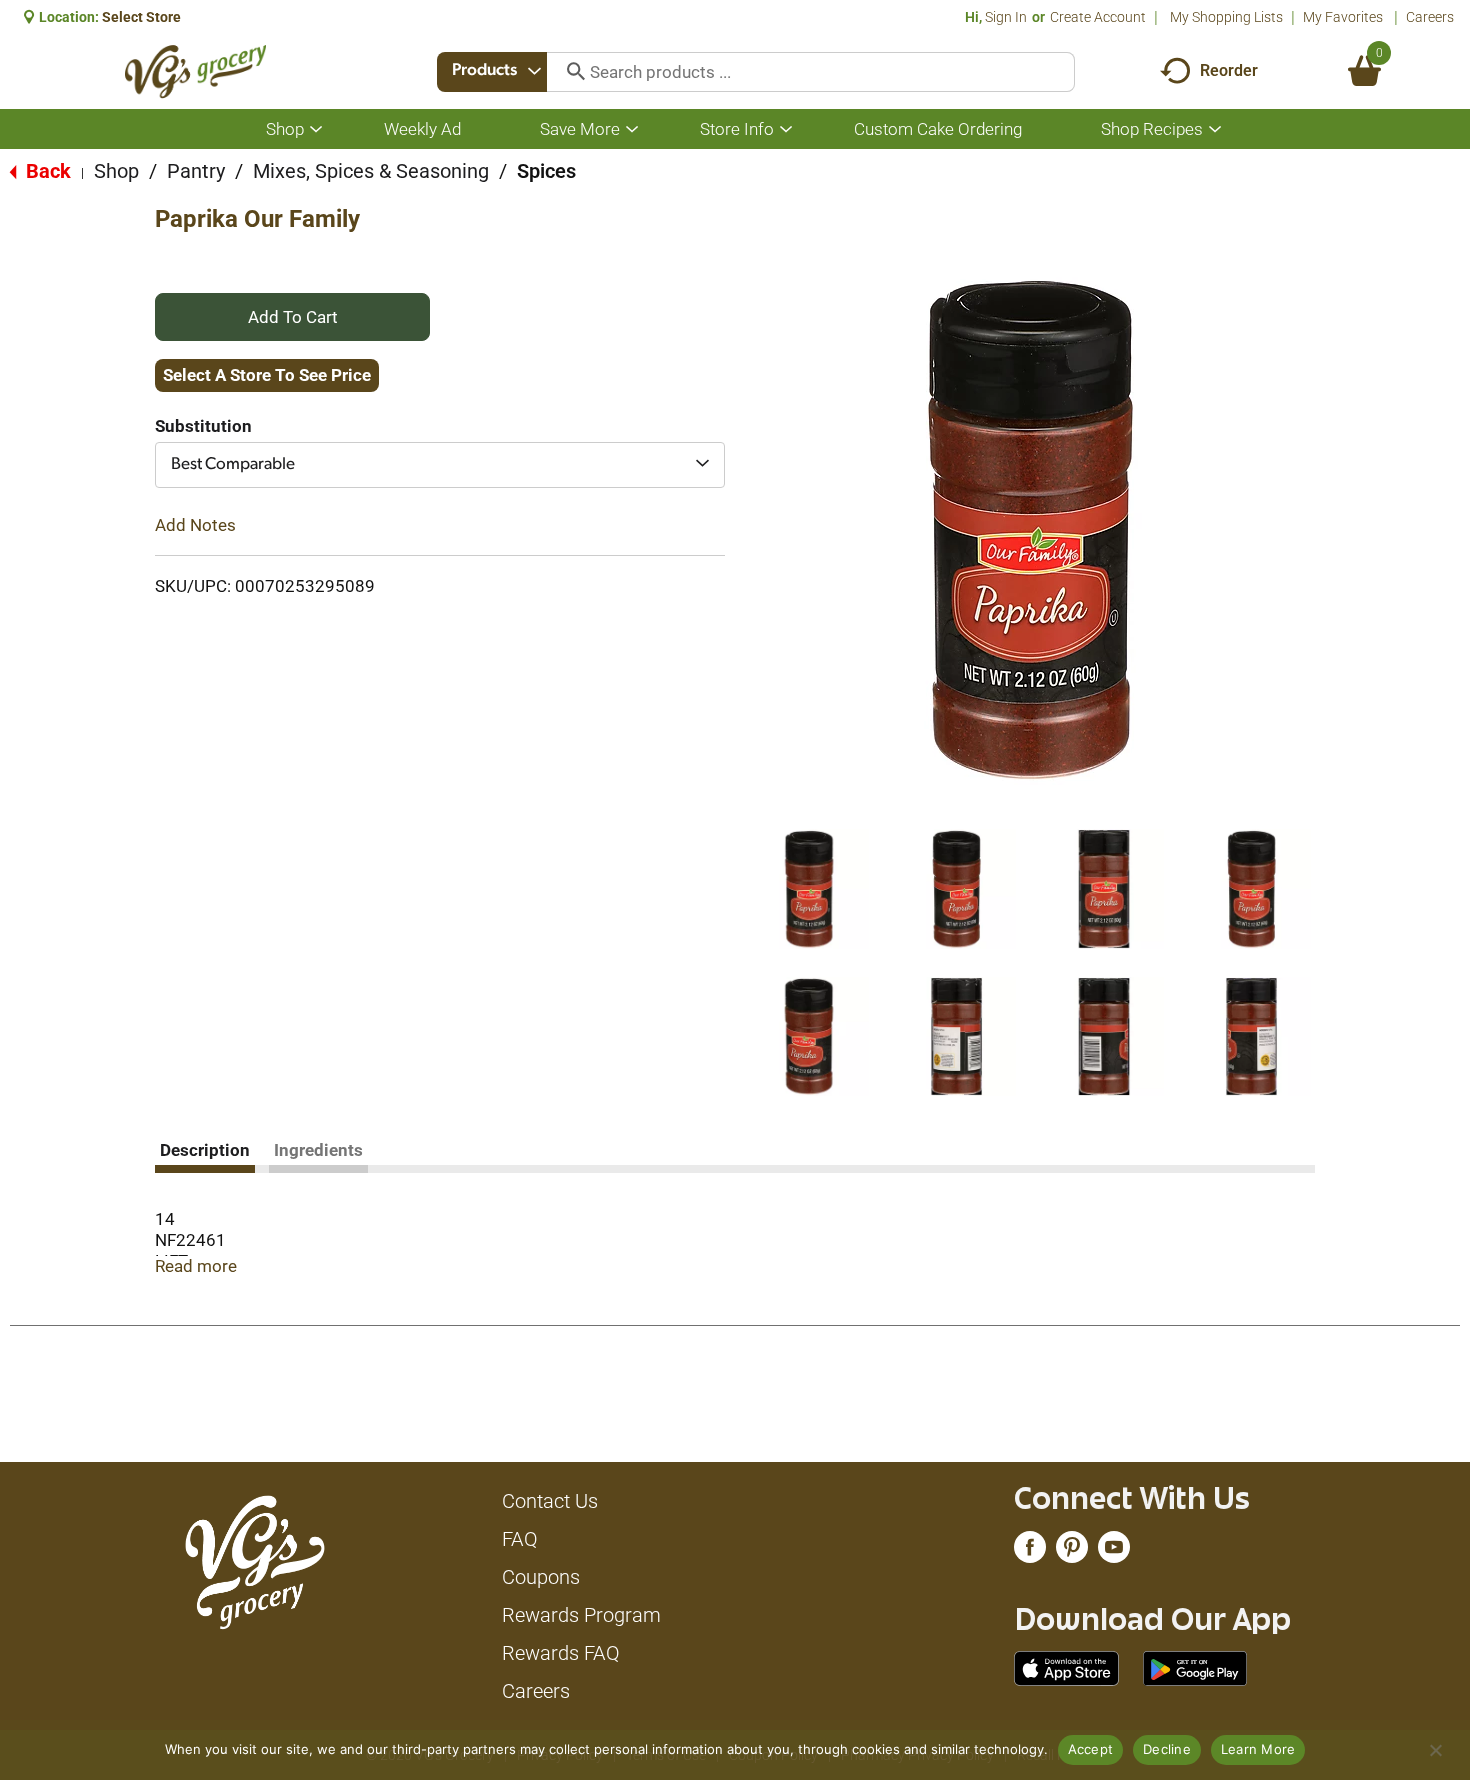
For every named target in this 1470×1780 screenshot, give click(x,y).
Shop (116, 171)
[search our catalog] (569, 72)
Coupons (541, 1577)
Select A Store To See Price (267, 375)
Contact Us (550, 1501)
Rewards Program (581, 1615)
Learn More (1258, 1749)
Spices (546, 171)
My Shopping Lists (1226, 17)
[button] (809, 889)
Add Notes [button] (195, 525)
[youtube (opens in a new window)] (1114, 1552)
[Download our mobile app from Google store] (1195, 1667)
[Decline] (1435, 1750)
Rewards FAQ (561, 1653)
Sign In (1006, 17)
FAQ (520, 1539)
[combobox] (492, 72)
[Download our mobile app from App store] (1066, 1667)
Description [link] (205, 1150)
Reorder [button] (1229, 70)
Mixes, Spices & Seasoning (371, 171)
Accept (1091, 1749)
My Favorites (1343, 17)
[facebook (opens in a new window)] (1030, 1552)
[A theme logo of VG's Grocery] (195, 71)
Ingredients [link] (318, 1150)
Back (46, 171)
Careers (1430, 17)
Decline (1167, 1749)
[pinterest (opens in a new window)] (1072, 1552)
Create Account (1098, 17)
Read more (196, 1266)
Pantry (196, 171)
